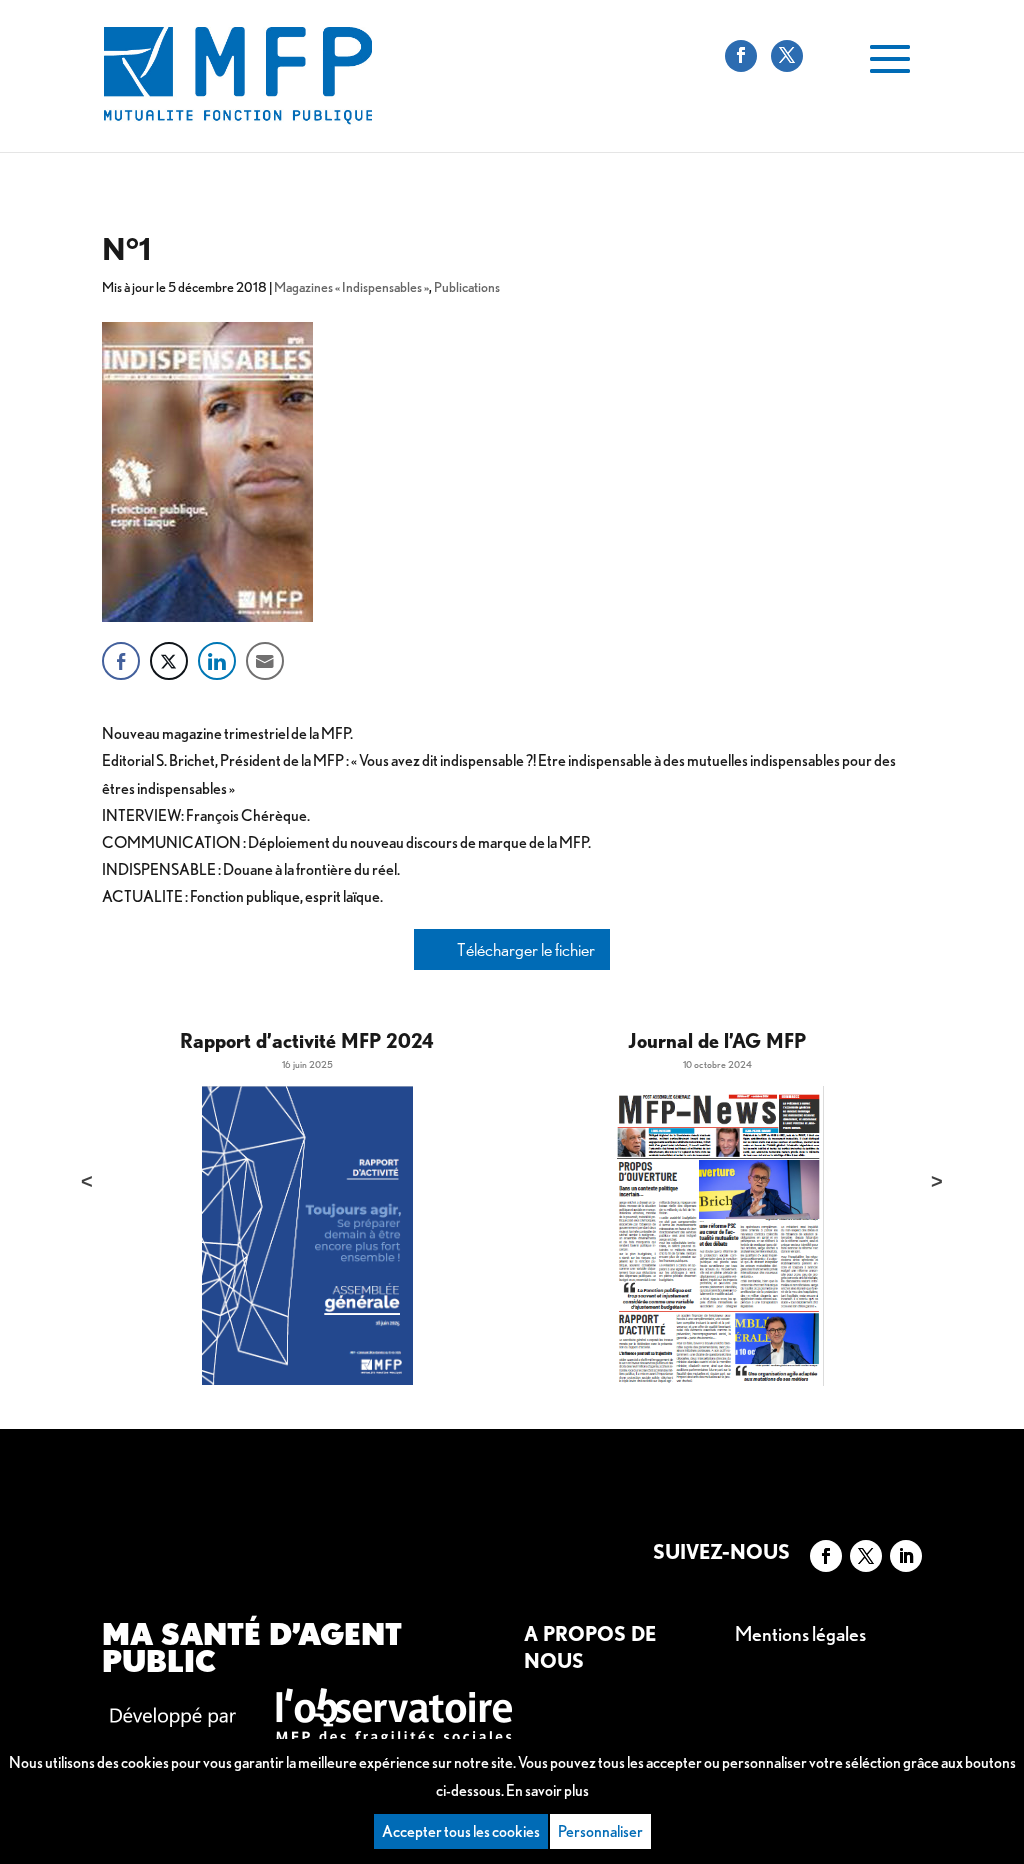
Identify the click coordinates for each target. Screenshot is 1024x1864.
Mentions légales (800, 1634)
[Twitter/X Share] (169, 661)
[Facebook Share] (121, 661)
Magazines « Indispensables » (351, 287)
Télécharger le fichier (524, 949)
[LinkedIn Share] (217, 661)
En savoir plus (547, 1790)
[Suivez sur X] (866, 1556)
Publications (467, 287)
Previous (87, 1181)
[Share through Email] (265, 661)
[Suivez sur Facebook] (826, 1556)
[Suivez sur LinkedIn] (906, 1556)
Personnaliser (600, 1831)
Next (937, 1181)
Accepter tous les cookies (461, 1831)
